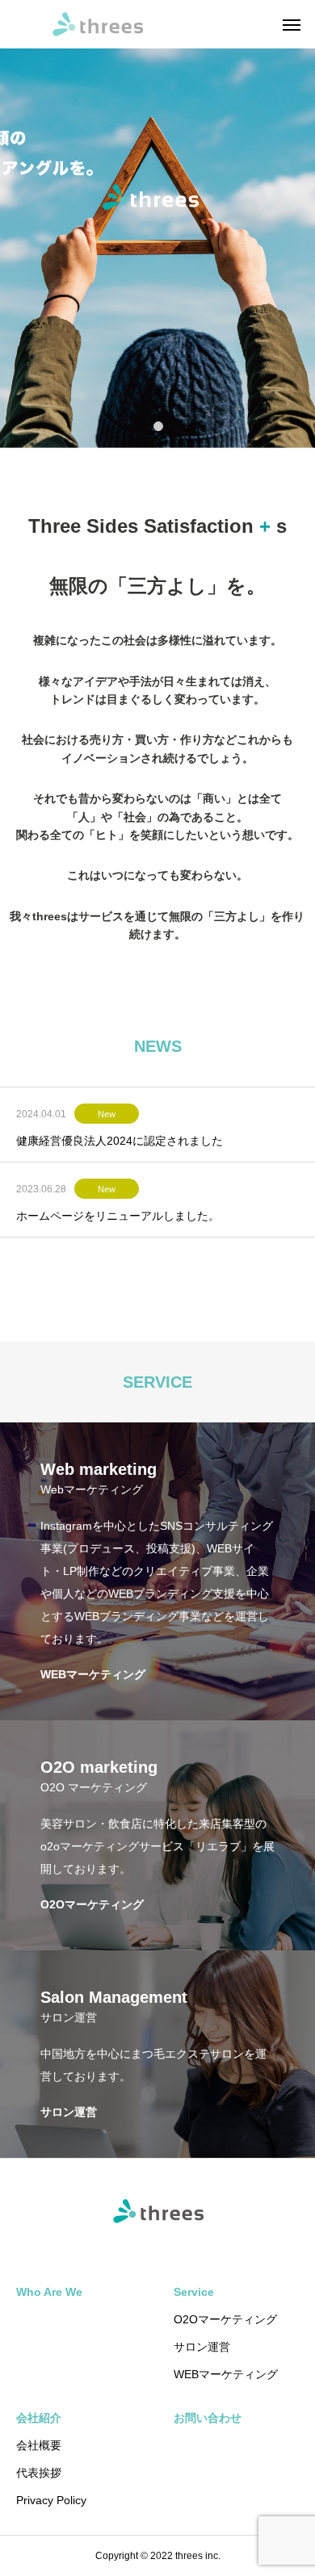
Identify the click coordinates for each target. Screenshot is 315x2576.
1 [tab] (159, 425)
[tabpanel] (157, 224)
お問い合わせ (208, 2418)
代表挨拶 (39, 2473)
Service (194, 2292)
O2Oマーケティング (225, 2319)
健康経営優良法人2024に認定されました (120, 1141)
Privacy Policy (51, 2500)
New (107, 1114)
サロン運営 (202, 2347)
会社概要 (39, 2445)
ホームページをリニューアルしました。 (118, 1216)
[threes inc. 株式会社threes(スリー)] (97, 24)
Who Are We (49, 2292)
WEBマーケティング (226, 2374)
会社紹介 (39, 2418)
